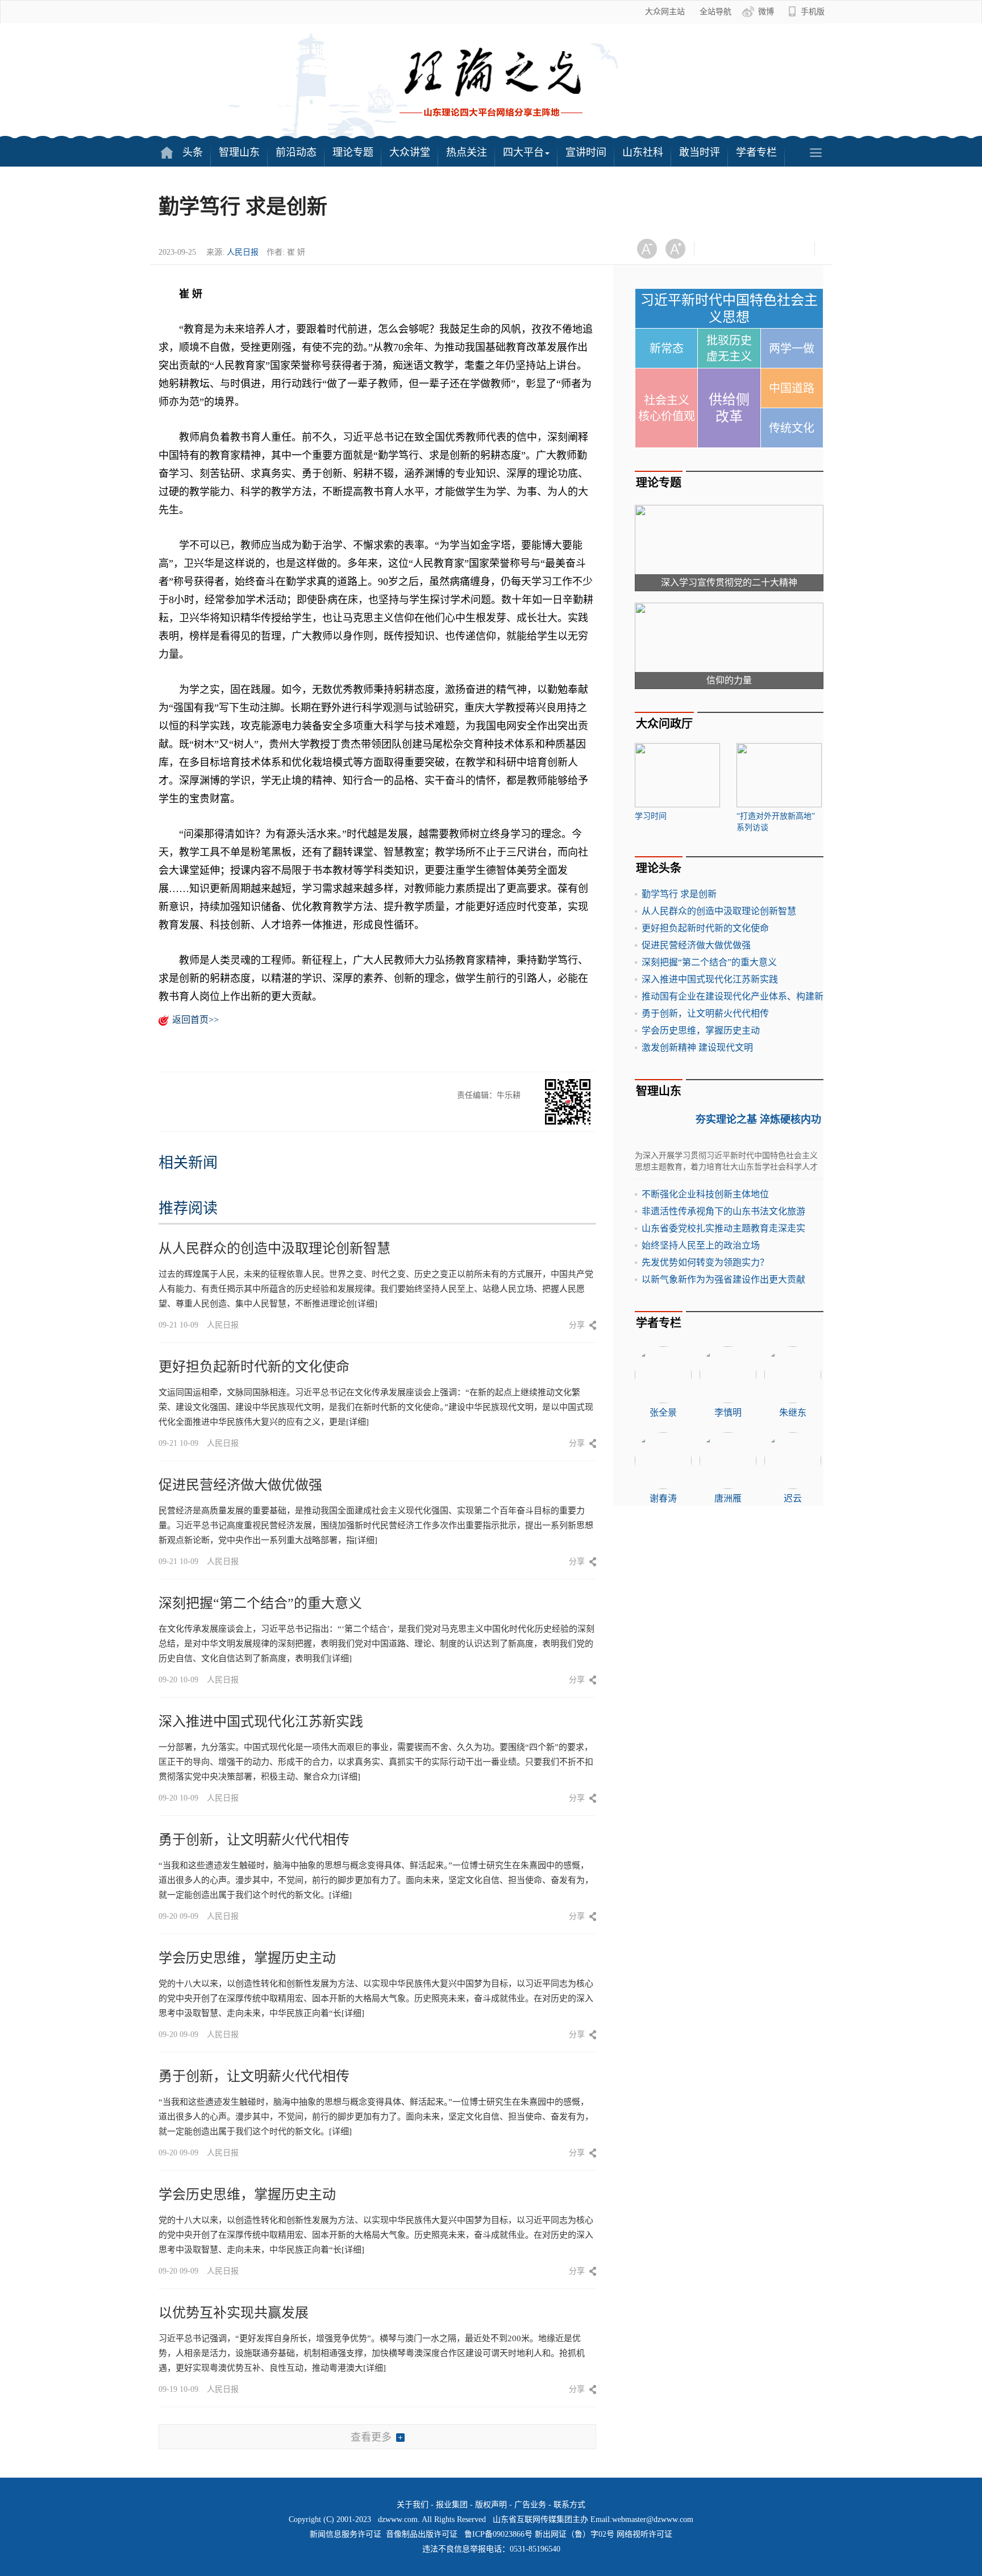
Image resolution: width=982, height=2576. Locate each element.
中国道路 (792, 388)
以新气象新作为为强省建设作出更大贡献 (723, 1279)
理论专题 (353, 152)
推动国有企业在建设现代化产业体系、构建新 (733, 996)
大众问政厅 (664, 724)
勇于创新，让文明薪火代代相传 (254, 1840)
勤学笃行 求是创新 (679, 894)
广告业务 (530, 2505)
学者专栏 (756, 152)
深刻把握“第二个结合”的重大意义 (260, 1603)
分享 (577, 1325)
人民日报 (243, 252)
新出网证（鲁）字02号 (575, 2534)
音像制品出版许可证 (422, 2534)
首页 (167, 152)
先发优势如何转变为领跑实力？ (705, 1262)
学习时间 (651, 816)
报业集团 (452, 2505)
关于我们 (413, 2505)
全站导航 (715, 12)
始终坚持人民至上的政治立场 (701, 1245)
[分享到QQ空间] (773, 249)
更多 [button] (815, 152)
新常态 (667, 349)
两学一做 (792, 349)
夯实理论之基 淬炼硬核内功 (758, 1119)
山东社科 (643, 152)
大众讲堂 (410, 152)
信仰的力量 (729, 680)
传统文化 (792, 428)
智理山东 (239, 152)
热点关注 (467, 152)
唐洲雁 (728, 1498)
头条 (193, 152)
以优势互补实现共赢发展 (234, 2313)
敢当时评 (700, 152)
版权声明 (491, 2505)
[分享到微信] (717, 249)
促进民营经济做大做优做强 (240, 1485)
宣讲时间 (586, 152)
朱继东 (793, 1413)
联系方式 (569, 2505)
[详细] (366, 1304)
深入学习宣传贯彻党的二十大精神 (729, 582)
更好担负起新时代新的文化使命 (254, 1367)
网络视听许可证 (644, 2534)
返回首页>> (195, 1020)
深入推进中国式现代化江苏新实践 (261, 1722)
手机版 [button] (813, 12)
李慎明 (728, 1413)
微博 (766, 12)
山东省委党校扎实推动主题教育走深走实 (723, 1228)
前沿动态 (296, 152)
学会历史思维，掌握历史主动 (247, 1958)
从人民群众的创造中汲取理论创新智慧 (274, 1248)
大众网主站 (665, 12)
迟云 (793, 1498)
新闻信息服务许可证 (346, 2534)
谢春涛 (663, 1498)
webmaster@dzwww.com (653, 2519)
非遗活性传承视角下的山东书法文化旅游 (723, 1211)
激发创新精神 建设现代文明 (697, 1048)
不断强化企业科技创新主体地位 (705, 1194)
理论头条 (659, 868)
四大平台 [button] (523, 152)
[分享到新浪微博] (745, 249)
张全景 (663, 1413)
